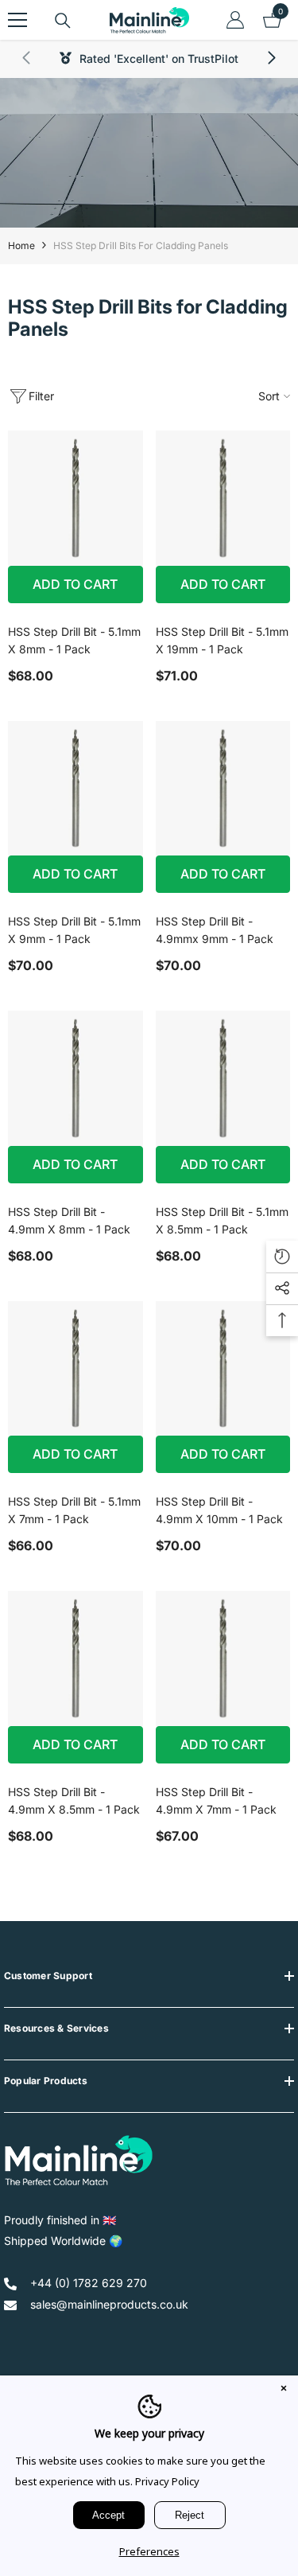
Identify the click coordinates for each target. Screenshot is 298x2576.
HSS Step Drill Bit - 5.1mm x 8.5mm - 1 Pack (222, 1220)
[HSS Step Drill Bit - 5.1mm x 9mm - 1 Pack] (75, 789)
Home (21, 246)
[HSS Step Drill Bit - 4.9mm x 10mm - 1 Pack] (223, 1369)
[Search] (63, 21)
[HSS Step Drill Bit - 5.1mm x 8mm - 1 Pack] (75, 498)
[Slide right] (271, 59)
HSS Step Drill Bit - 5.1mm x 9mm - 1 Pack (74, 930)
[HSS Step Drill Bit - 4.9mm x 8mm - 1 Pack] (75, 1078)
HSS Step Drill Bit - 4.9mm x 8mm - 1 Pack (69, 1220)
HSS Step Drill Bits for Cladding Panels (141, 246)
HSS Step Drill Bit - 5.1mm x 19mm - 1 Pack (222, 640)
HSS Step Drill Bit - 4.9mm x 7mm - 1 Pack (216, 1800)
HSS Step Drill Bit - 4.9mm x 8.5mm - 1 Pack (74, 1800)
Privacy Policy (167, 2481)
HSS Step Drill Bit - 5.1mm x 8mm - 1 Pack (74, 640)
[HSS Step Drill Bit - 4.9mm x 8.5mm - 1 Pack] (75, 1658)
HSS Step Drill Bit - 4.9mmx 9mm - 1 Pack (215, 930)
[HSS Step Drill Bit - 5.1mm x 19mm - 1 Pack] (223, 498)
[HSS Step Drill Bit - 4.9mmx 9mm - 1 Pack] (223, 789)
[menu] (17, 20)
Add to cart (75, 584)
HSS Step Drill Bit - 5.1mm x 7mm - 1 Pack (74, 1510)
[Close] (284, 2390)
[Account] (235, 20)
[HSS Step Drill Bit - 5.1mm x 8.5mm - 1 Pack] (223, 1078)
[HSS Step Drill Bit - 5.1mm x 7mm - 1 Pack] (75, 1369)
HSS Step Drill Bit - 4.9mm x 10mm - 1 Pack (219, 1510)
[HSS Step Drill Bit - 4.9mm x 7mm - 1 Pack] (223, 1658)
